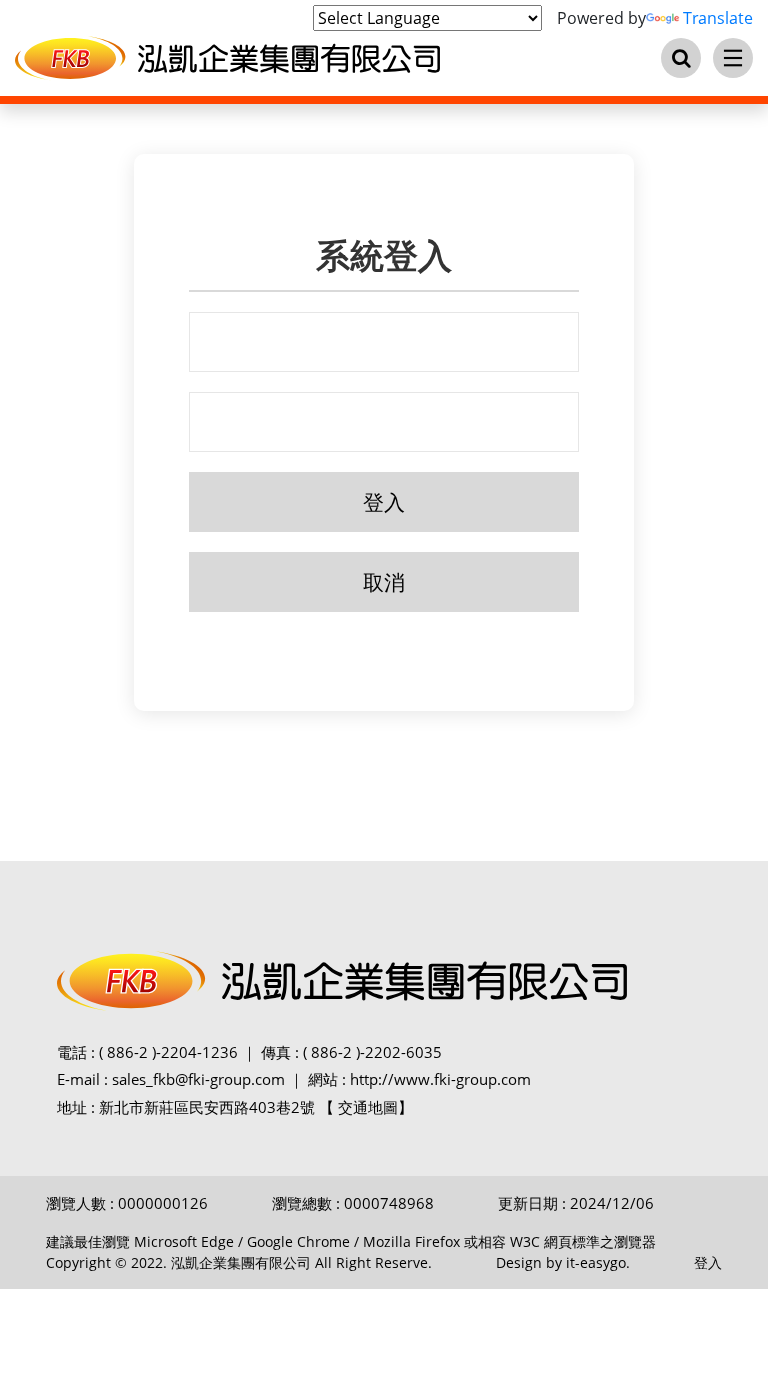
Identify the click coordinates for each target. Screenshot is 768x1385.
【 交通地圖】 (366, 1107)
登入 (708, 1262)
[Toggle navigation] (733, 58)
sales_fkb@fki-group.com (198, 1079)
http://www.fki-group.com (440, 1079)
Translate (718, 18)
